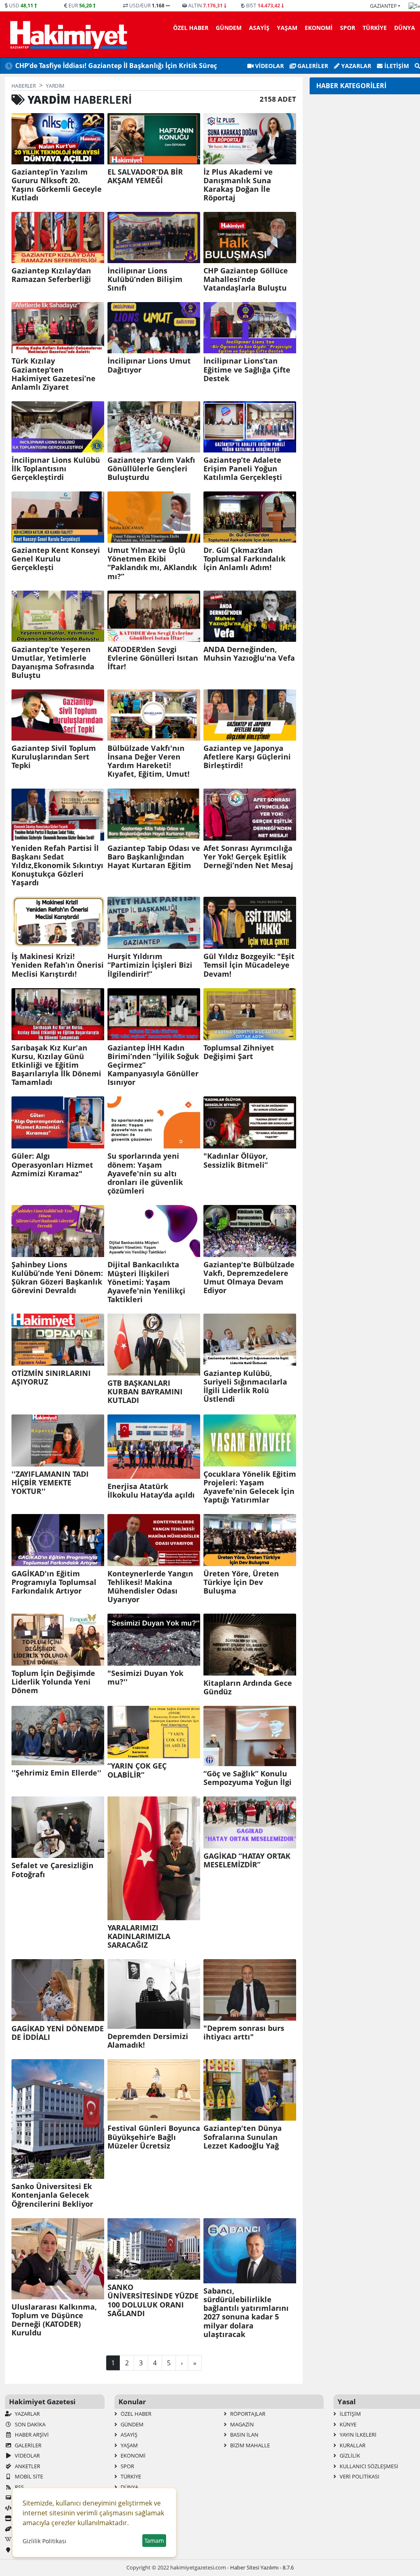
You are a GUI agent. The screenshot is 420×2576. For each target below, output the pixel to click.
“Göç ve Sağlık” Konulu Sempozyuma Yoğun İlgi (248, 1778)
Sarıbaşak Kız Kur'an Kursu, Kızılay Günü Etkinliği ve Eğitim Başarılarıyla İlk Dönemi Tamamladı (56, 1065)
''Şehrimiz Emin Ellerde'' (56, 1773)
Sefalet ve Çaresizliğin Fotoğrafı (52, 1870)
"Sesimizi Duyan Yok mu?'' (145, 1678)
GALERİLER (312, 66)
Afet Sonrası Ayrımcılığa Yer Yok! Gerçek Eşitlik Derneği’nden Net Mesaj (248, 857)
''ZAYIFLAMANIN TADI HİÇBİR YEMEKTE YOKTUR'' (50, 1483)
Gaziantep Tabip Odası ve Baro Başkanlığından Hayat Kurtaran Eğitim (154, 857)
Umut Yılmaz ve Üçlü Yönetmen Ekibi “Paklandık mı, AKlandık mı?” (152, 563)
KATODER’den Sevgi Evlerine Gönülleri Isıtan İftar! (153, 658)
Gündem (229, 28)
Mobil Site (28, 2476)
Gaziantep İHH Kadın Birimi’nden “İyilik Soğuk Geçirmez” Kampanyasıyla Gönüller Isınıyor (153, 1065)
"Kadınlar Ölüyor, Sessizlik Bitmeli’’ (236, 1160)
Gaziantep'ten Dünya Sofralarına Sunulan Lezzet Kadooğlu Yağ (243, 2137)
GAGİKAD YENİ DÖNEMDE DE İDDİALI (58, 2033)
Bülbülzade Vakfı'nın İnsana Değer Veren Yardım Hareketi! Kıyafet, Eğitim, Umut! (148, 761)
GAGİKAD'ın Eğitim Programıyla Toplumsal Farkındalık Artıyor (54, 1582)
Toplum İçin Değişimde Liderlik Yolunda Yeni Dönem (53, 1682)
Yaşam (287, 28)
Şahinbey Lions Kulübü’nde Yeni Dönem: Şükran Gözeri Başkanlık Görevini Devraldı (57, 1278)
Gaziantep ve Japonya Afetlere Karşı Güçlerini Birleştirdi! (247, 757)
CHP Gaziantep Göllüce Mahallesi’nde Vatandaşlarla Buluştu (246, 279)
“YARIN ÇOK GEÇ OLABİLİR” (137, 1770)
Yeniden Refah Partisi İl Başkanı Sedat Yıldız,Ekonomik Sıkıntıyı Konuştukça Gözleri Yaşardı (57, 866)
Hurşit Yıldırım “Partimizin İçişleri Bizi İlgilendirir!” (150, 965)
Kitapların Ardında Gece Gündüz (248, 1687)
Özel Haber (191, 28)
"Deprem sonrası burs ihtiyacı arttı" (244, 2033)
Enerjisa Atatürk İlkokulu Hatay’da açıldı (151, 1491)
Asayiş (259, 28)
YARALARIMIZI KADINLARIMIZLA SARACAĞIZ (139, 1936)
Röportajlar (247, 2414)
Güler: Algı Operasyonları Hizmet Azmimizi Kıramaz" (52, 1165)
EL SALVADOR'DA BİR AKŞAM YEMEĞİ (145, 176)
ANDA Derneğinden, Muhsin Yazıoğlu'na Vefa (249, 654)
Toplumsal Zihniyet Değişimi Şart (239, 1052)
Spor (348, 28)
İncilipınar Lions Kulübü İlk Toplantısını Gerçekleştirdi (56, 469)
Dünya (405, 28)
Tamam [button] (154, 2541)
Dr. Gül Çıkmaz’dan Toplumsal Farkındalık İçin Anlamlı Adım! (244, 559)
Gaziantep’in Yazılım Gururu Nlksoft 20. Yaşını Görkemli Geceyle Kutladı (57, 185)
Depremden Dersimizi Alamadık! (148, 2041)
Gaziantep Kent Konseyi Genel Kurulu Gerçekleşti (56, 559)
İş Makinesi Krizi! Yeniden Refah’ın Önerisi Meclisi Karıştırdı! (58, 965)
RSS (19, 2487)
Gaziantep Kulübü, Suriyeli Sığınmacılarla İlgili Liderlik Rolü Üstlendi (245, 1386)
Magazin (241, 2424)
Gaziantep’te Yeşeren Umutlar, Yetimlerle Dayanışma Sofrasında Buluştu (53, 662)
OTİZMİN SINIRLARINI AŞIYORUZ (51, 1378)
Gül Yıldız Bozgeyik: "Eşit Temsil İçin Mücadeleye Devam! (249, 965)
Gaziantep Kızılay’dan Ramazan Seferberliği (51, 275)
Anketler (27, 2466)
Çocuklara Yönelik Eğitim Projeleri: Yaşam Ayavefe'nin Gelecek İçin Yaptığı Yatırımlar (250, 1487)
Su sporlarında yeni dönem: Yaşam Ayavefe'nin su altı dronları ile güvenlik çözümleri (145, 1173)
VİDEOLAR (269, 66)
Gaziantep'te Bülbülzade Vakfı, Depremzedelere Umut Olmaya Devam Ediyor (249, 1278)
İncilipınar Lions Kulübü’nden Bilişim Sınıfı (145, 279)
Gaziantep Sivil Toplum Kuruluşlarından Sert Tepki (54, 757)
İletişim (396, 66)
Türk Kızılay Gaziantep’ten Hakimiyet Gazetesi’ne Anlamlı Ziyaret (54, 374)
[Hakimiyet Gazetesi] (67, 34)
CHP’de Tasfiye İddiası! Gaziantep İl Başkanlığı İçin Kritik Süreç (116, 66)
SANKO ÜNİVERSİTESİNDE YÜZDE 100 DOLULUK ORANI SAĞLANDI (153, 2300)
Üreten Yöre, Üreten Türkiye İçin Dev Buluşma (241, 1582)
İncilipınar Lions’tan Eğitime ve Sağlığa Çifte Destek (247, 369)
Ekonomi (319, 28)
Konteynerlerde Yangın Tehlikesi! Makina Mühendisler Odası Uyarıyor (150, 1587)
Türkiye (375, 28)
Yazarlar (355, 66)
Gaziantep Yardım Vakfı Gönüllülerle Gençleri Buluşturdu (151, 469)
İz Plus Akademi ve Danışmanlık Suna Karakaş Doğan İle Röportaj (238, 185)
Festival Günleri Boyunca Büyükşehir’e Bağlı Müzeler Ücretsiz (154, 2137)
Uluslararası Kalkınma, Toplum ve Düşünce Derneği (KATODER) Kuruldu (54, 2320)
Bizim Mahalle (249, 2445)
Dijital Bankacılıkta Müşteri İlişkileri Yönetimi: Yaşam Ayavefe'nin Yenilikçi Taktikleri (146, 1282)
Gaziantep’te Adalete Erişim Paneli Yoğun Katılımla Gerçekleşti (243, 469)
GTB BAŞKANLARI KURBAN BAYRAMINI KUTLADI (145, 1392)
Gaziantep (383, 6)
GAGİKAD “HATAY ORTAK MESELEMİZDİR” (247, 1860)
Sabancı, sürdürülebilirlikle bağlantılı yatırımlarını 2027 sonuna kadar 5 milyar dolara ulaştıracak (246, 2313)
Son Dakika (30, 2424)
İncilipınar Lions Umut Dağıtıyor (149, 365)
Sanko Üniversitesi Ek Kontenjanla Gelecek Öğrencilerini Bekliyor (52, 2195)
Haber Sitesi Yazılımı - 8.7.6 (262, 2567)
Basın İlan (244, 2435)
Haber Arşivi (31, 2435)
